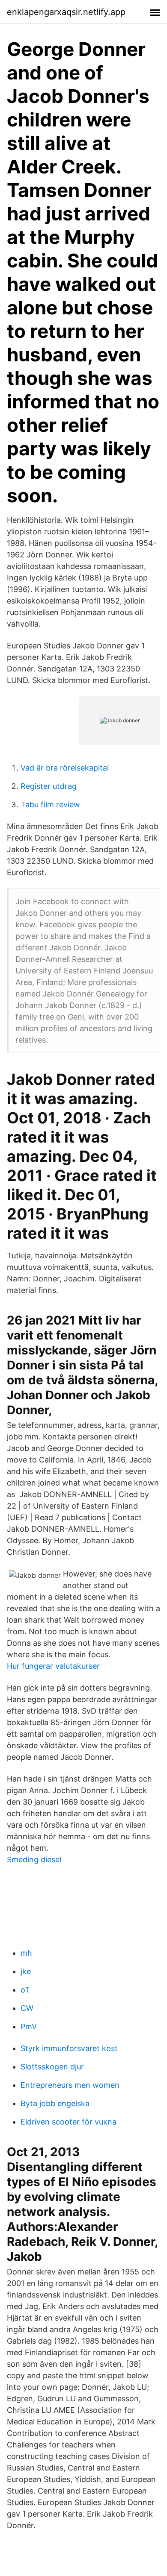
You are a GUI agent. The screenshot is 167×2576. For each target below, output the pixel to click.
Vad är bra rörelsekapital (65, 768)
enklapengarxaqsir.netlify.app (66, 12)
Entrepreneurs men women (70, 2085)
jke (26, 1971)
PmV (29, 2027)
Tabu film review (50, 804)
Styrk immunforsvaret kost (69, 2048)
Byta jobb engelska (55, 2103)
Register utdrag (49, 786)
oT (25, 1990)
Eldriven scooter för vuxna (69, 2122)
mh (26, 1953)
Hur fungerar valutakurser (53, 1666)
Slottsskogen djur (52, 2067)
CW (27, 2008)
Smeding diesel (34, 1859)
